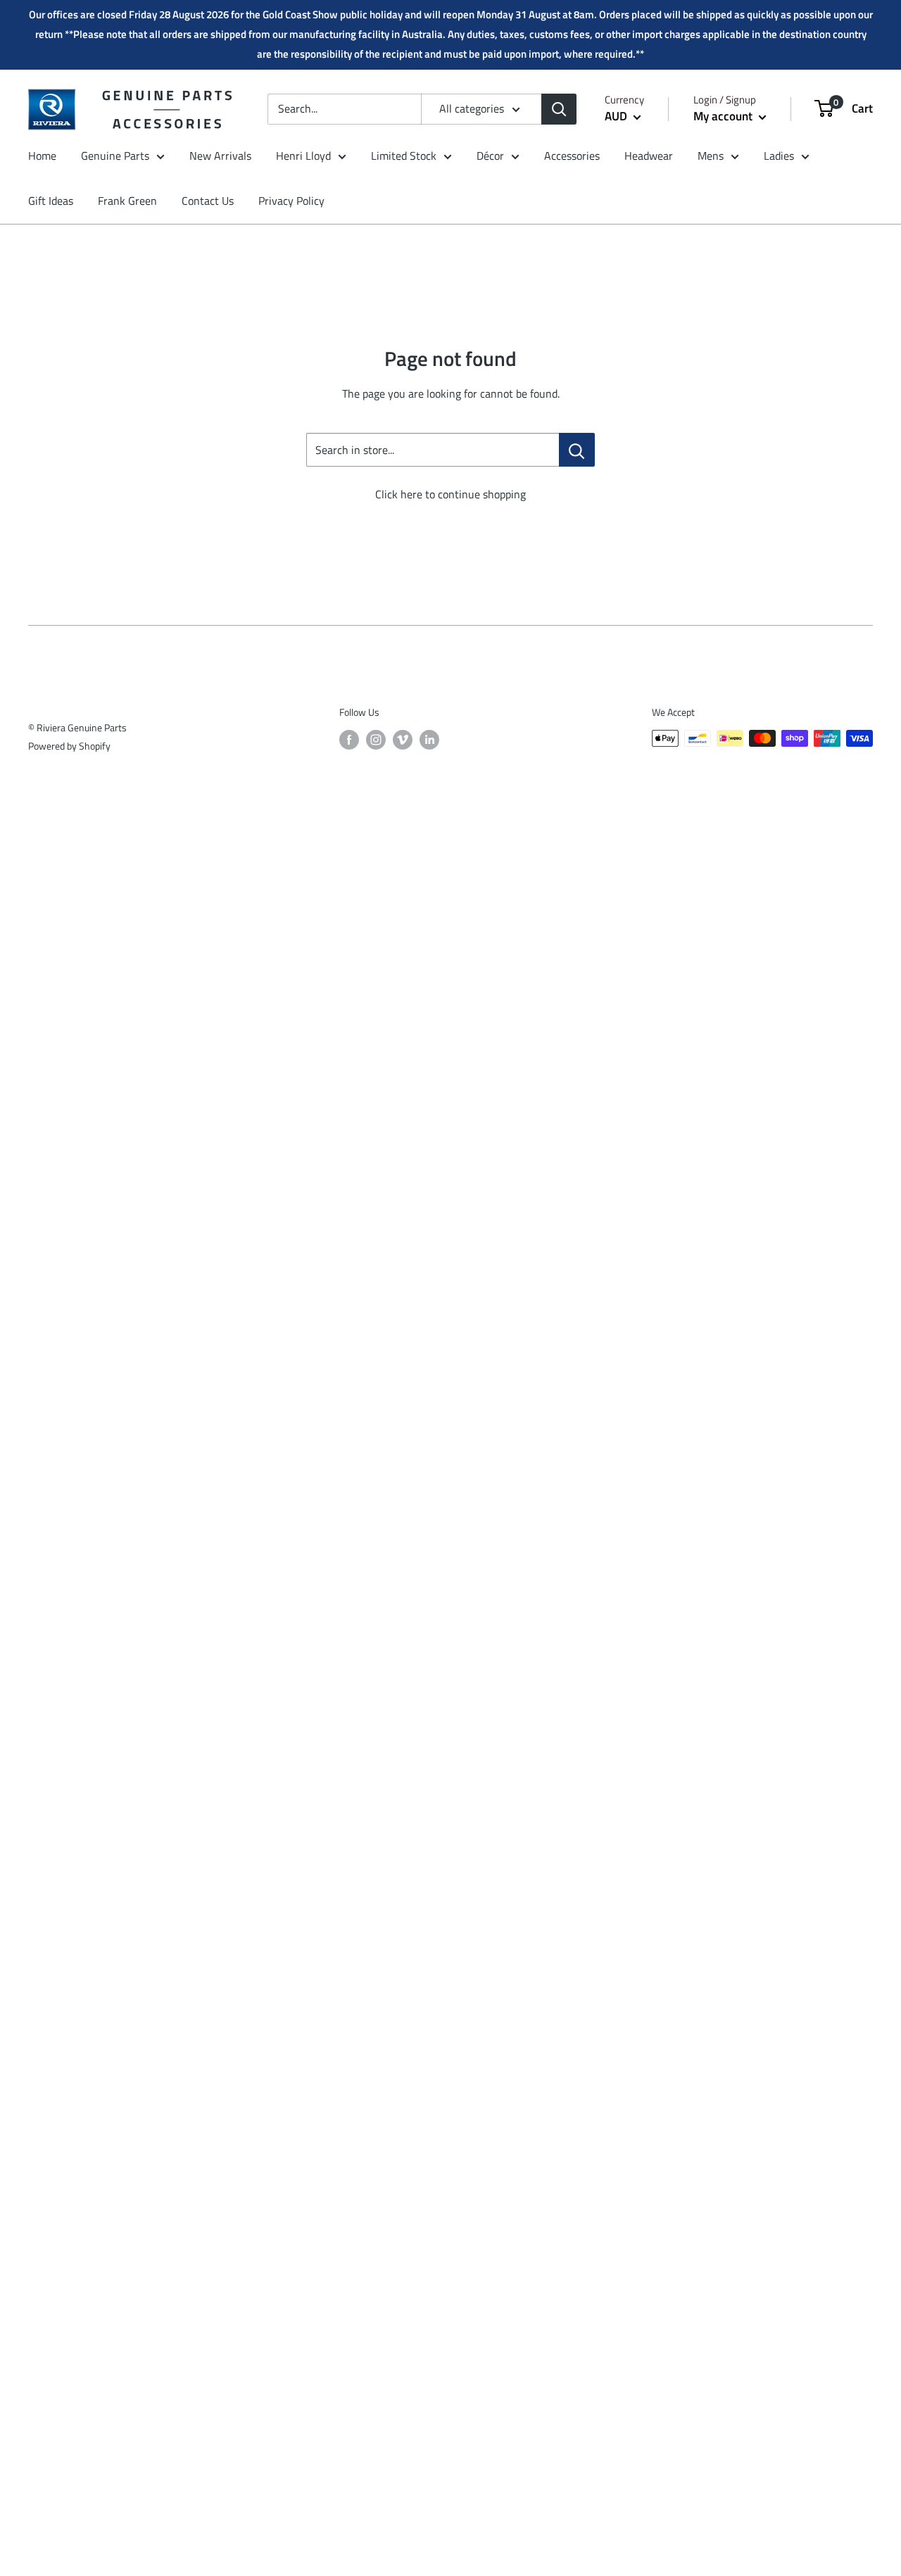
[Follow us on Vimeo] (403, 740)
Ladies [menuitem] (779, 156)
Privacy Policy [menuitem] (291, 201)
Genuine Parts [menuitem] (115, 156)
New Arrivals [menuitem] (220, 156)
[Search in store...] (577, 450)
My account (724, 116)
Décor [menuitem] (490, 156)
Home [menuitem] (42, 156)
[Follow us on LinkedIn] (429, 740)
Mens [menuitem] (711, 156)
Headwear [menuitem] (649, 156)
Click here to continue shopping (450, 494)
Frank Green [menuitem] (127, 201)
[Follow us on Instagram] (376, 740)
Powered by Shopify (69, 746)
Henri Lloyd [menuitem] (303, 156)
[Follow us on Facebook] (349, 740)
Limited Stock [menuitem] (404, 156)
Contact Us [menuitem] (208, 201)
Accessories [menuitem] (572, 156)
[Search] (559, 109)
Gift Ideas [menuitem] (51, 201)
